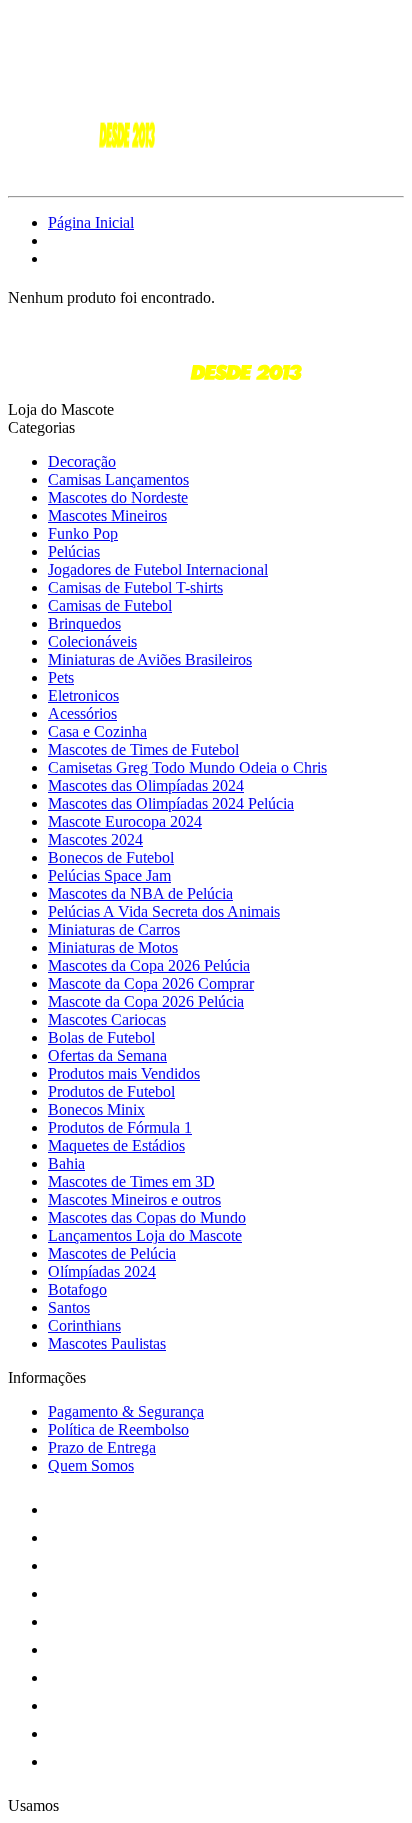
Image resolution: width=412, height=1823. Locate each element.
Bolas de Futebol (101, 1037)
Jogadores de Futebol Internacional (158, 569)
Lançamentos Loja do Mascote (145, 1235)
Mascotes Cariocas (107, 1019)
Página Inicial (91, 222)
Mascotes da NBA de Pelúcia (140, 893)
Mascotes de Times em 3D (131, 1181)
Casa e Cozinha (97, 731)
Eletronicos (83, 695)
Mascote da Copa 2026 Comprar (151, 983)
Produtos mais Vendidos (124, 1073)
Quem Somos (91, 1465)
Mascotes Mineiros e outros (134, 1199)
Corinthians (84, 1325)
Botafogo (77, 1289)
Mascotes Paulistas (107, 1343)
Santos (69, 1307)
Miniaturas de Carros (114, 929)
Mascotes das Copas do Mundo (147, 1217)
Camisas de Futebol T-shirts (135, 587)
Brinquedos (84, 623)
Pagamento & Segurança (126, 1411)
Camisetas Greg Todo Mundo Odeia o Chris (187, 767)
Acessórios (82, 713)
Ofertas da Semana (107, 1055)
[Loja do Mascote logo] (83, 170)
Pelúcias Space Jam (109, 875)
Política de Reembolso (118, 1429)
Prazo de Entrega (102, 1447)
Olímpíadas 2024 (102, 1271)
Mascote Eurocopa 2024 (125, 821)
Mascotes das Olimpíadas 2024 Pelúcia (171, 803)
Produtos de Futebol (111, 1091)
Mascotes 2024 (95, 839)
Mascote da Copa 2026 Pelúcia (146, 1001)
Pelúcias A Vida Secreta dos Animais (164, 911)
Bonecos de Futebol (111, 857)
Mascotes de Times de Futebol (143, 749)
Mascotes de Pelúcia (112, 1253)
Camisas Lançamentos (118, 479)
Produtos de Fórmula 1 (120, 1127)
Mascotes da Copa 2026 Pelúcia (149, 965)
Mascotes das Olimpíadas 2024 (146, 785)
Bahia (66, 1163)
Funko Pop (83, 533)
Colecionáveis (92, 641)
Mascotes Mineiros (107, 515)
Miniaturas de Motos (113, 947)
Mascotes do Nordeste (118, 497)
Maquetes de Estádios (116, 1145)
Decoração (82, 461)
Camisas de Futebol (110, 605)
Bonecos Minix (96, 1109)
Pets (61, 677)
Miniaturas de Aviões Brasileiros (150, 659)
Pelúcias (74, 551)
